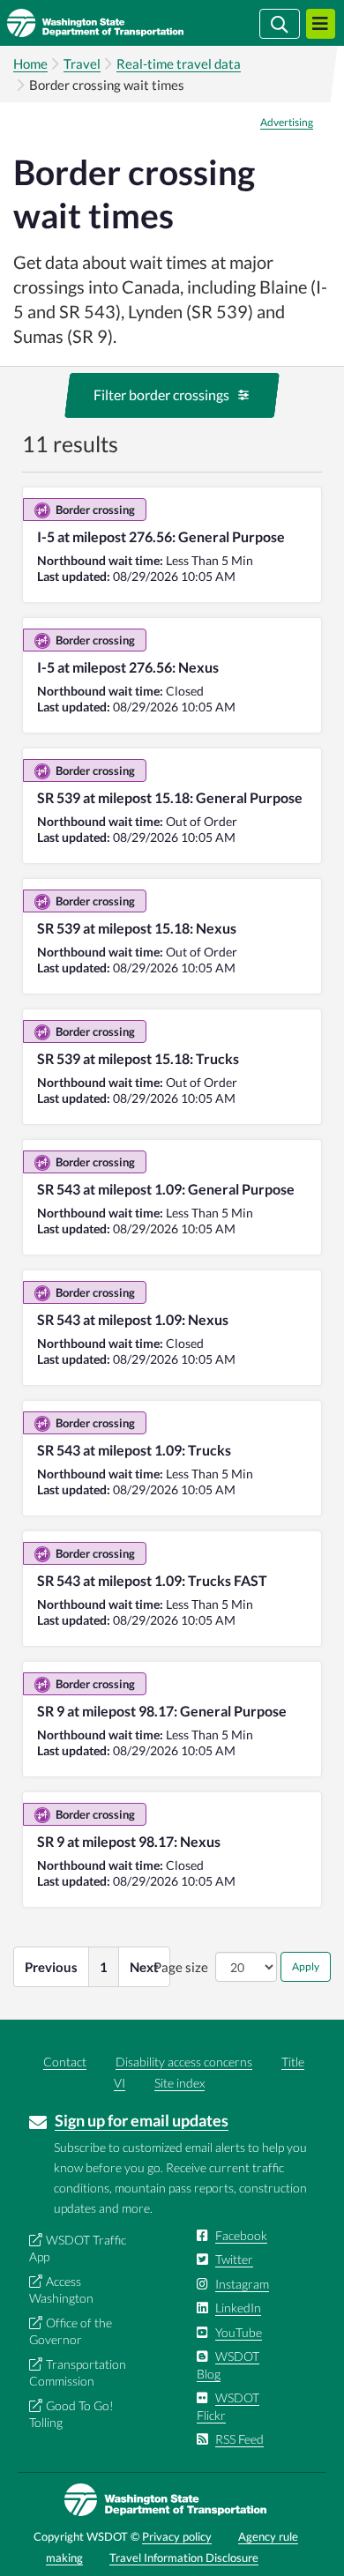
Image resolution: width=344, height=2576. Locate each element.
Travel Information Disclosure (184, 2557)
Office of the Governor (71, 2331)
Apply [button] (306, 1966)
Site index (179, 2083)
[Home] (121, 23)
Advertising (287, 123)
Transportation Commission (78, 2373)
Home (30, 63)
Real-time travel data (179, 63)
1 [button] (104, 1967)
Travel (82, 63)
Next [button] (144, 1967)
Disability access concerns (184, 2062)
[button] (172, 395)
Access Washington (61, 2290)
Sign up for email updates (142, 2120)
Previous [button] (51, 1967)
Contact (65, 2062)
